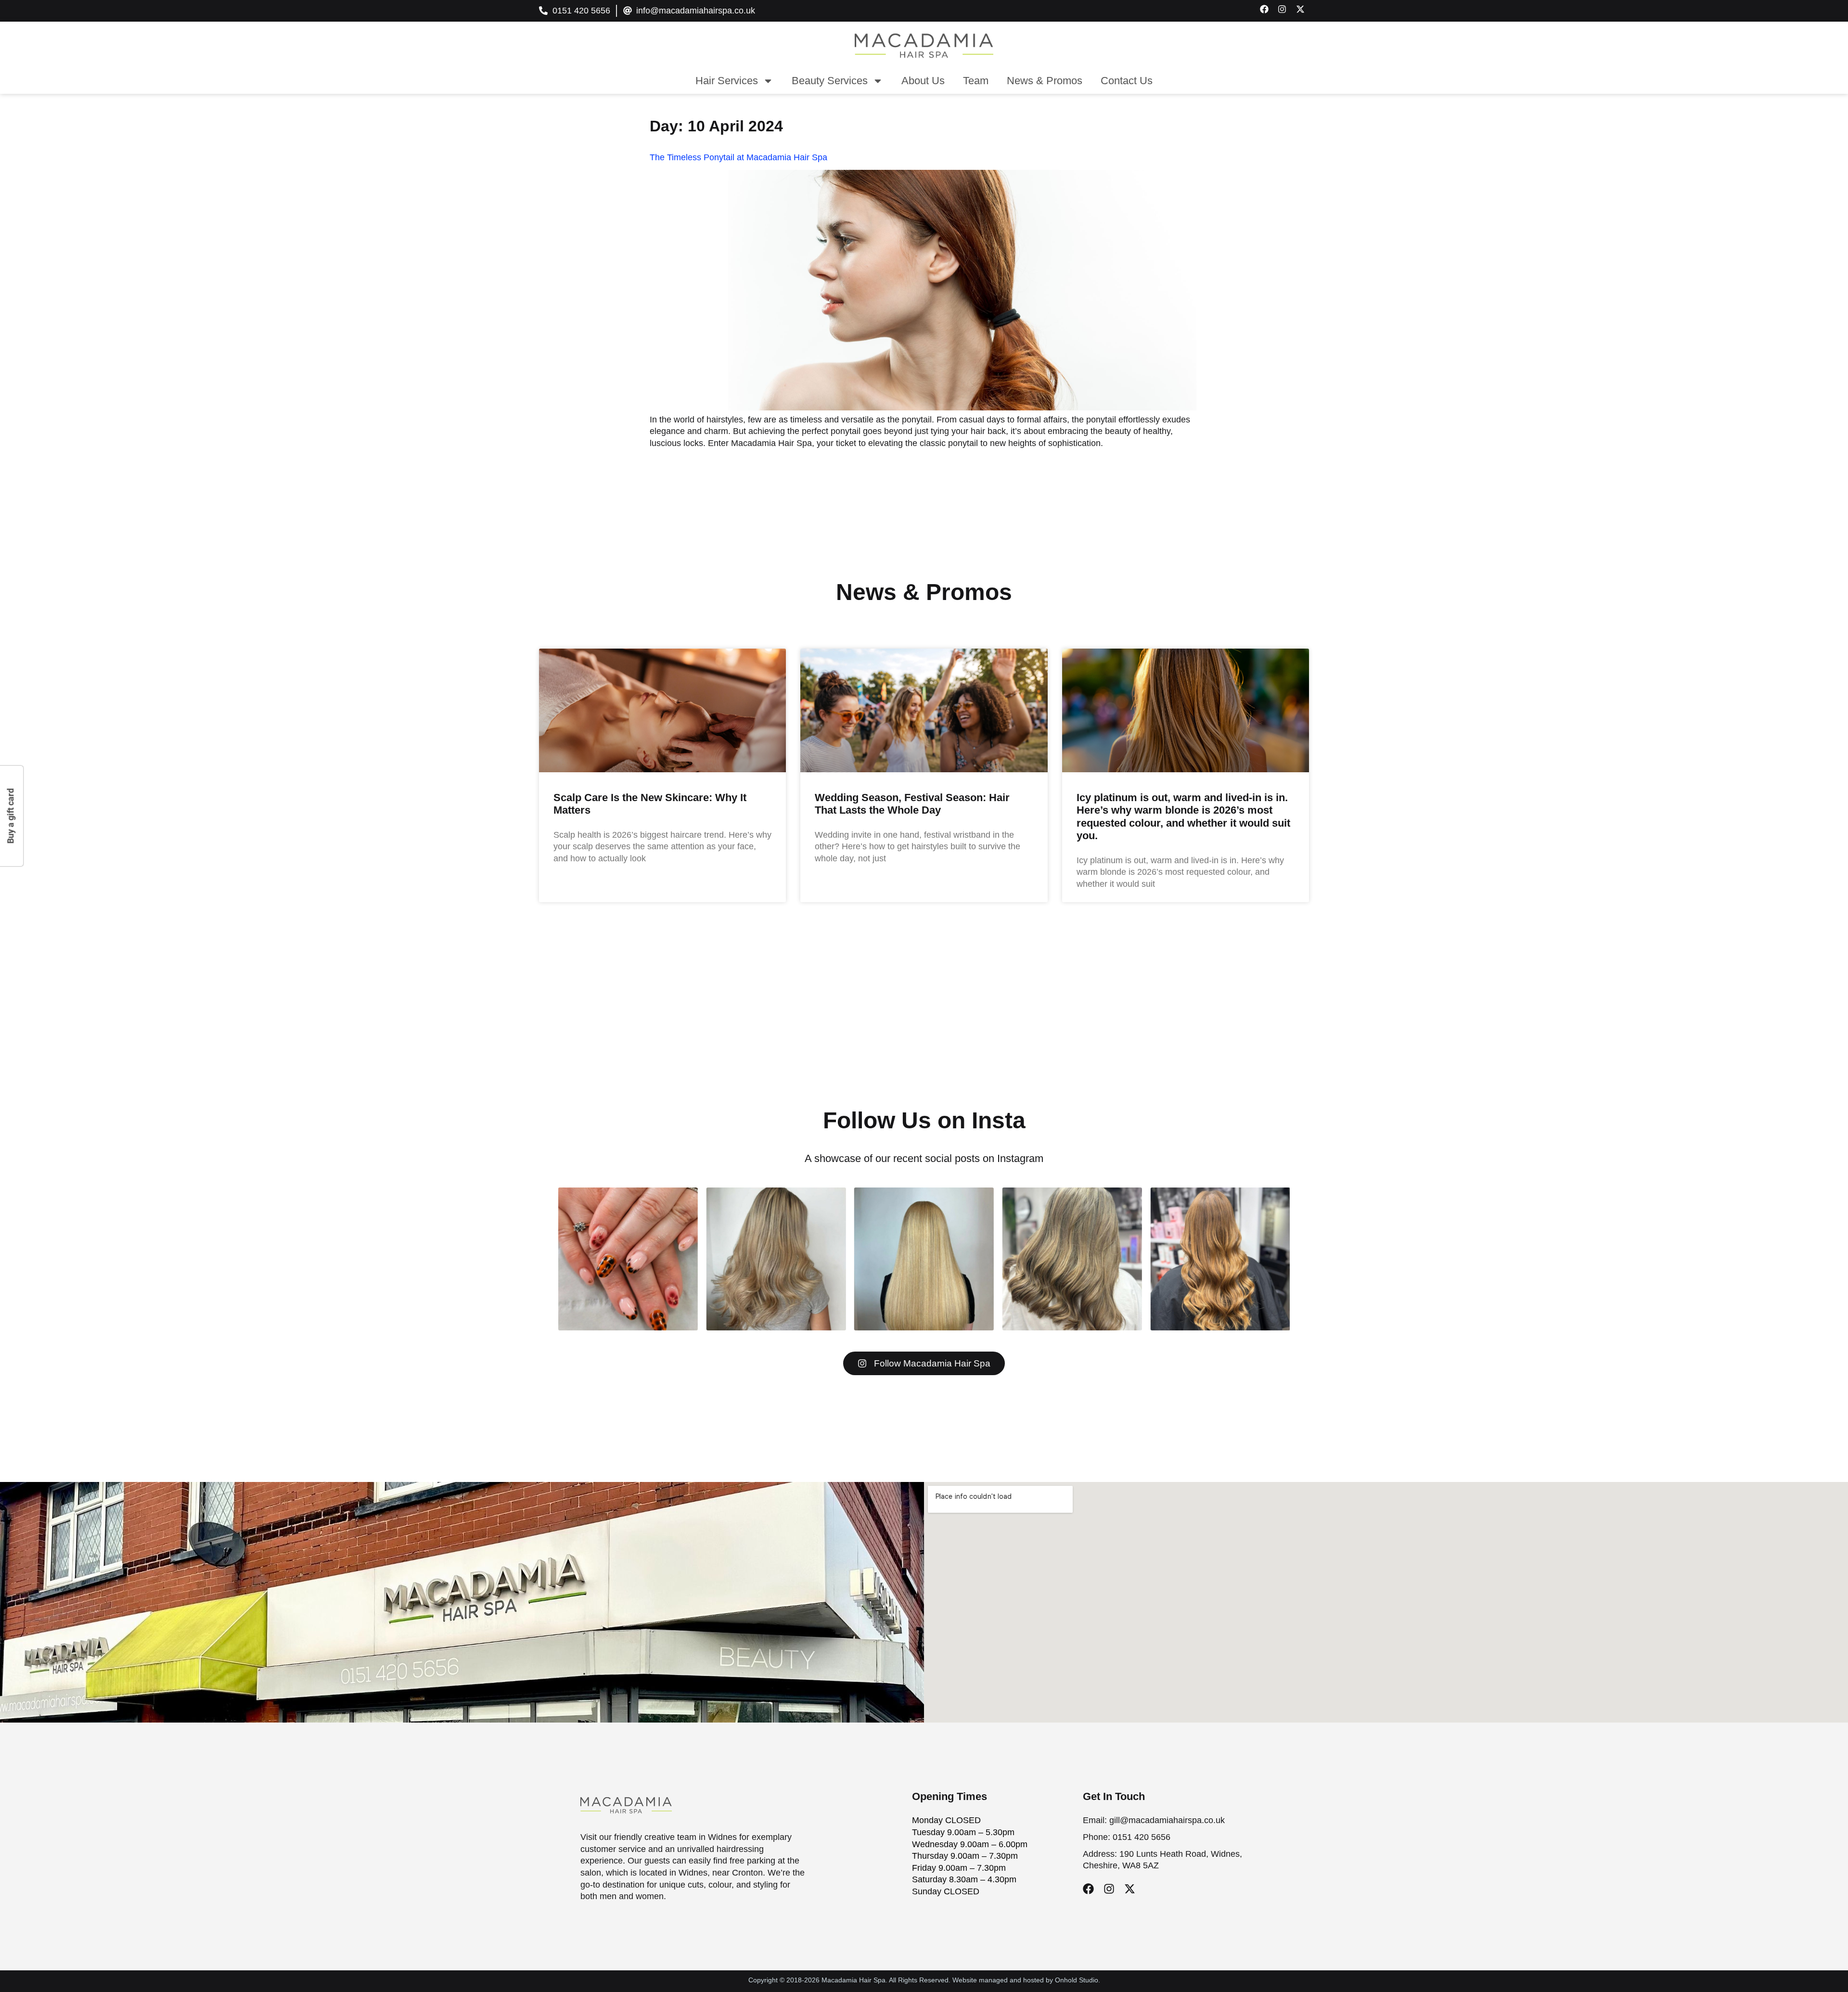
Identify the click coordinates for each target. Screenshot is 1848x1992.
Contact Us (1127, 81)
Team (976, 81)
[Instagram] (1109, 1889)
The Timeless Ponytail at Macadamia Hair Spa (738, 157)
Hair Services (727, 81)
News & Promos (1045, 81)
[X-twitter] (1130, 1889)
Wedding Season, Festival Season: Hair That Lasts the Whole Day (912, 804)
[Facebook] (1088, 1889)
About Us (923, 81)
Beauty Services (830, 81)
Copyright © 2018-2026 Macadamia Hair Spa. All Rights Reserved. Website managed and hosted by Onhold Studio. (924, 1980)
